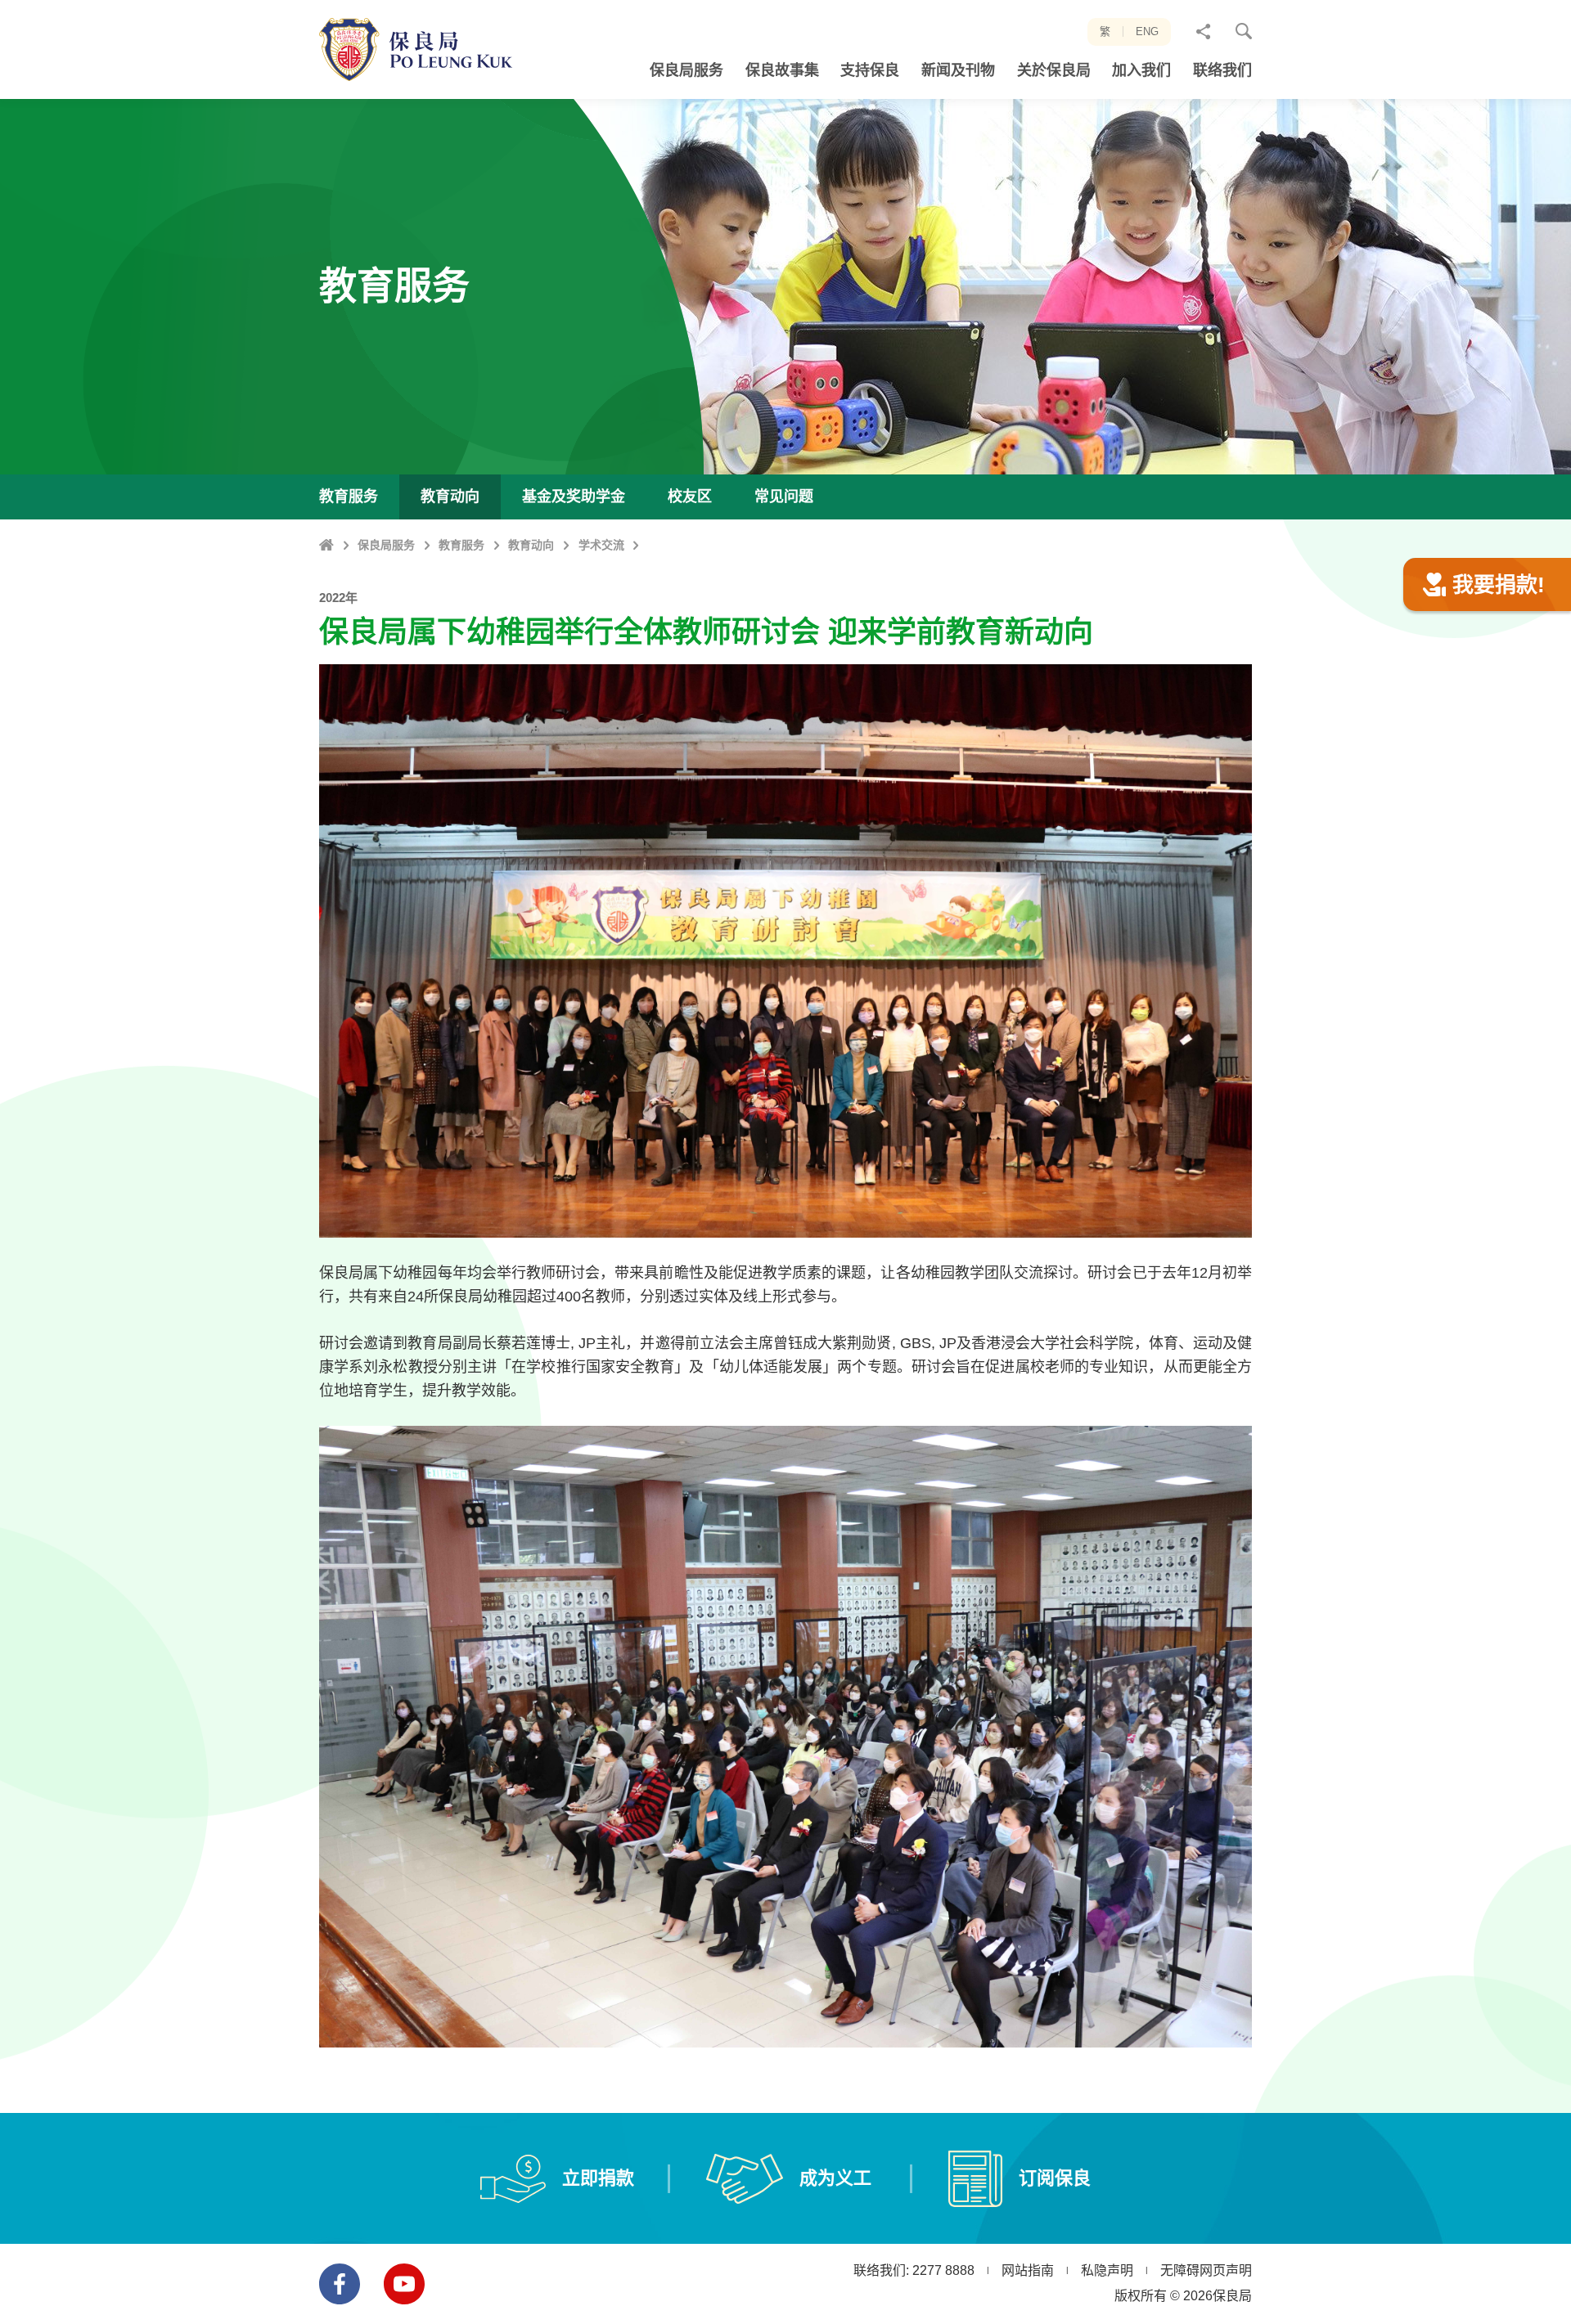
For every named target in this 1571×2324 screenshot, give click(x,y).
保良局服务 (386, 545)
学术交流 (601, 545)
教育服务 (461, 545)
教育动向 (531, 545)
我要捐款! (1499, 585)
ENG (1147, 31)
